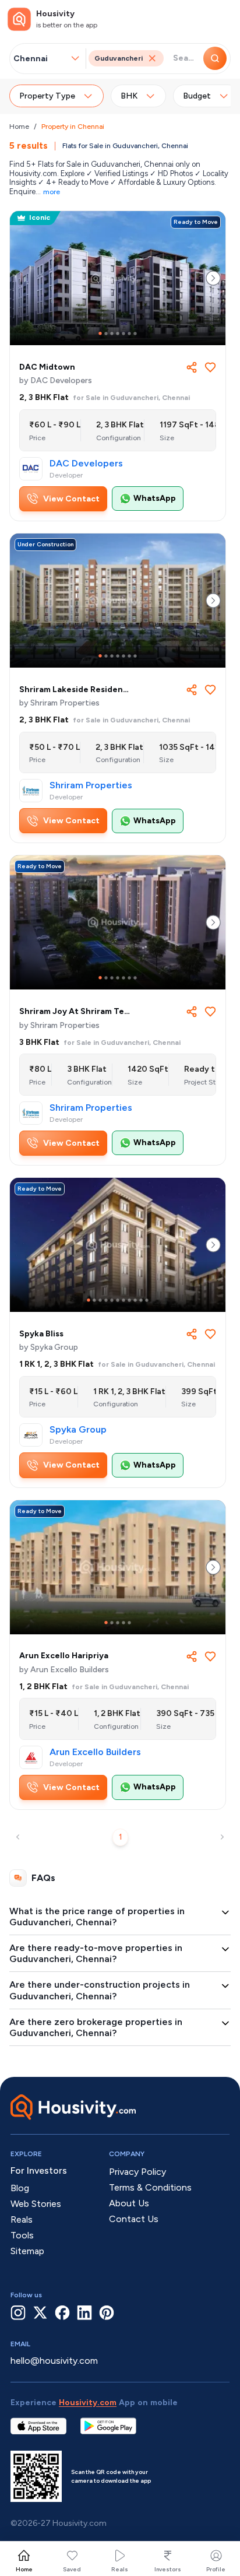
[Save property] (210, 367)
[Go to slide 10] (141, 1300)
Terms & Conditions (150, 2187)
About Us (129, 2203)
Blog (20, 2188)
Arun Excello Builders (95, 1752)
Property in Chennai (73, 127)
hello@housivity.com (54, 2361)
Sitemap (27, 2251)
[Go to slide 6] (129, 334)
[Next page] (222, 1837)
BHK (129, 96)
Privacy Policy (137, 2172)
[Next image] (213, 278)
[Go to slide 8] (129, 1300)
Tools (22, 2235)
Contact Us (134, 2219)
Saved (72, 2569)
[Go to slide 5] (123, 334)
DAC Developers (86, 464)
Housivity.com (88, 2403)
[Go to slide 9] (135, 1300)
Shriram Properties (91, 785)
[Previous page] (18, 1837)
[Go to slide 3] (112, 334)
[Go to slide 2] (106, 334)
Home (19, 127)
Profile (216, 2569)
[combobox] (41, 59)
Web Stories (36, 2204)
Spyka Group (78, 1430)
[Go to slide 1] (100, 334)
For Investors (39, 2170)
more (52, 192)
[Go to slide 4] (118, 334)
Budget (197, 96)
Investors (168, 2569)
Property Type (47, 96)
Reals (120, 2569)
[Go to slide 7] (135, 334)
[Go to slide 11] (147, 1300)
